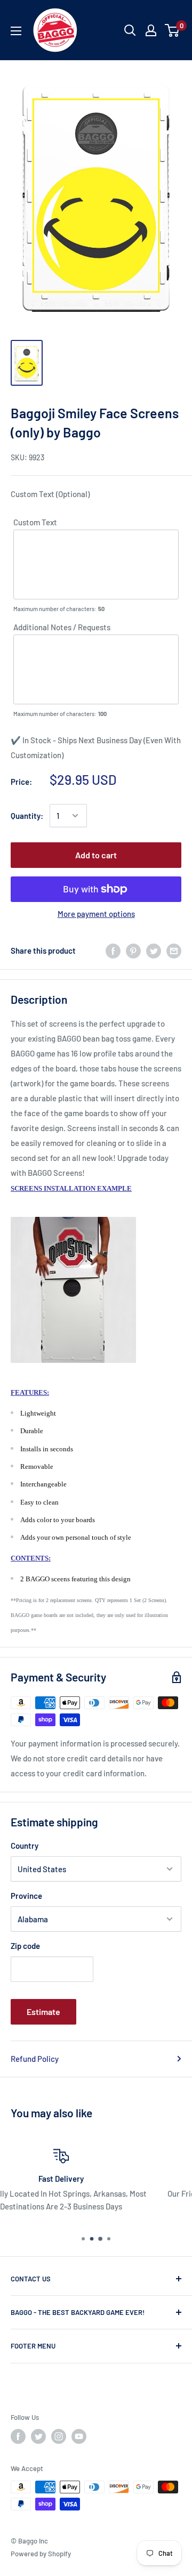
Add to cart (96, 855)
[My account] (151, 30)
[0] (173, 30)
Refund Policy (35, 2059)
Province (26, 1896)
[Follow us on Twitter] (38, 2436)
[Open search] (130, 30)
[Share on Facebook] (113, 950)
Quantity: (27, 816)
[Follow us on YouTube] (79, 2436)
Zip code (25, 1946)
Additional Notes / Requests (62, 627)
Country (25, 1846)
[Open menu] (16, 31)
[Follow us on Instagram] (59, 2436)
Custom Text (35, 522)
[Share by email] (174, 950)
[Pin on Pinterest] (133, 950)
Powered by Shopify (41, 2554)
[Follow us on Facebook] (18, 2436)
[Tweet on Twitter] (154, 950)
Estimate (43, 2012)
